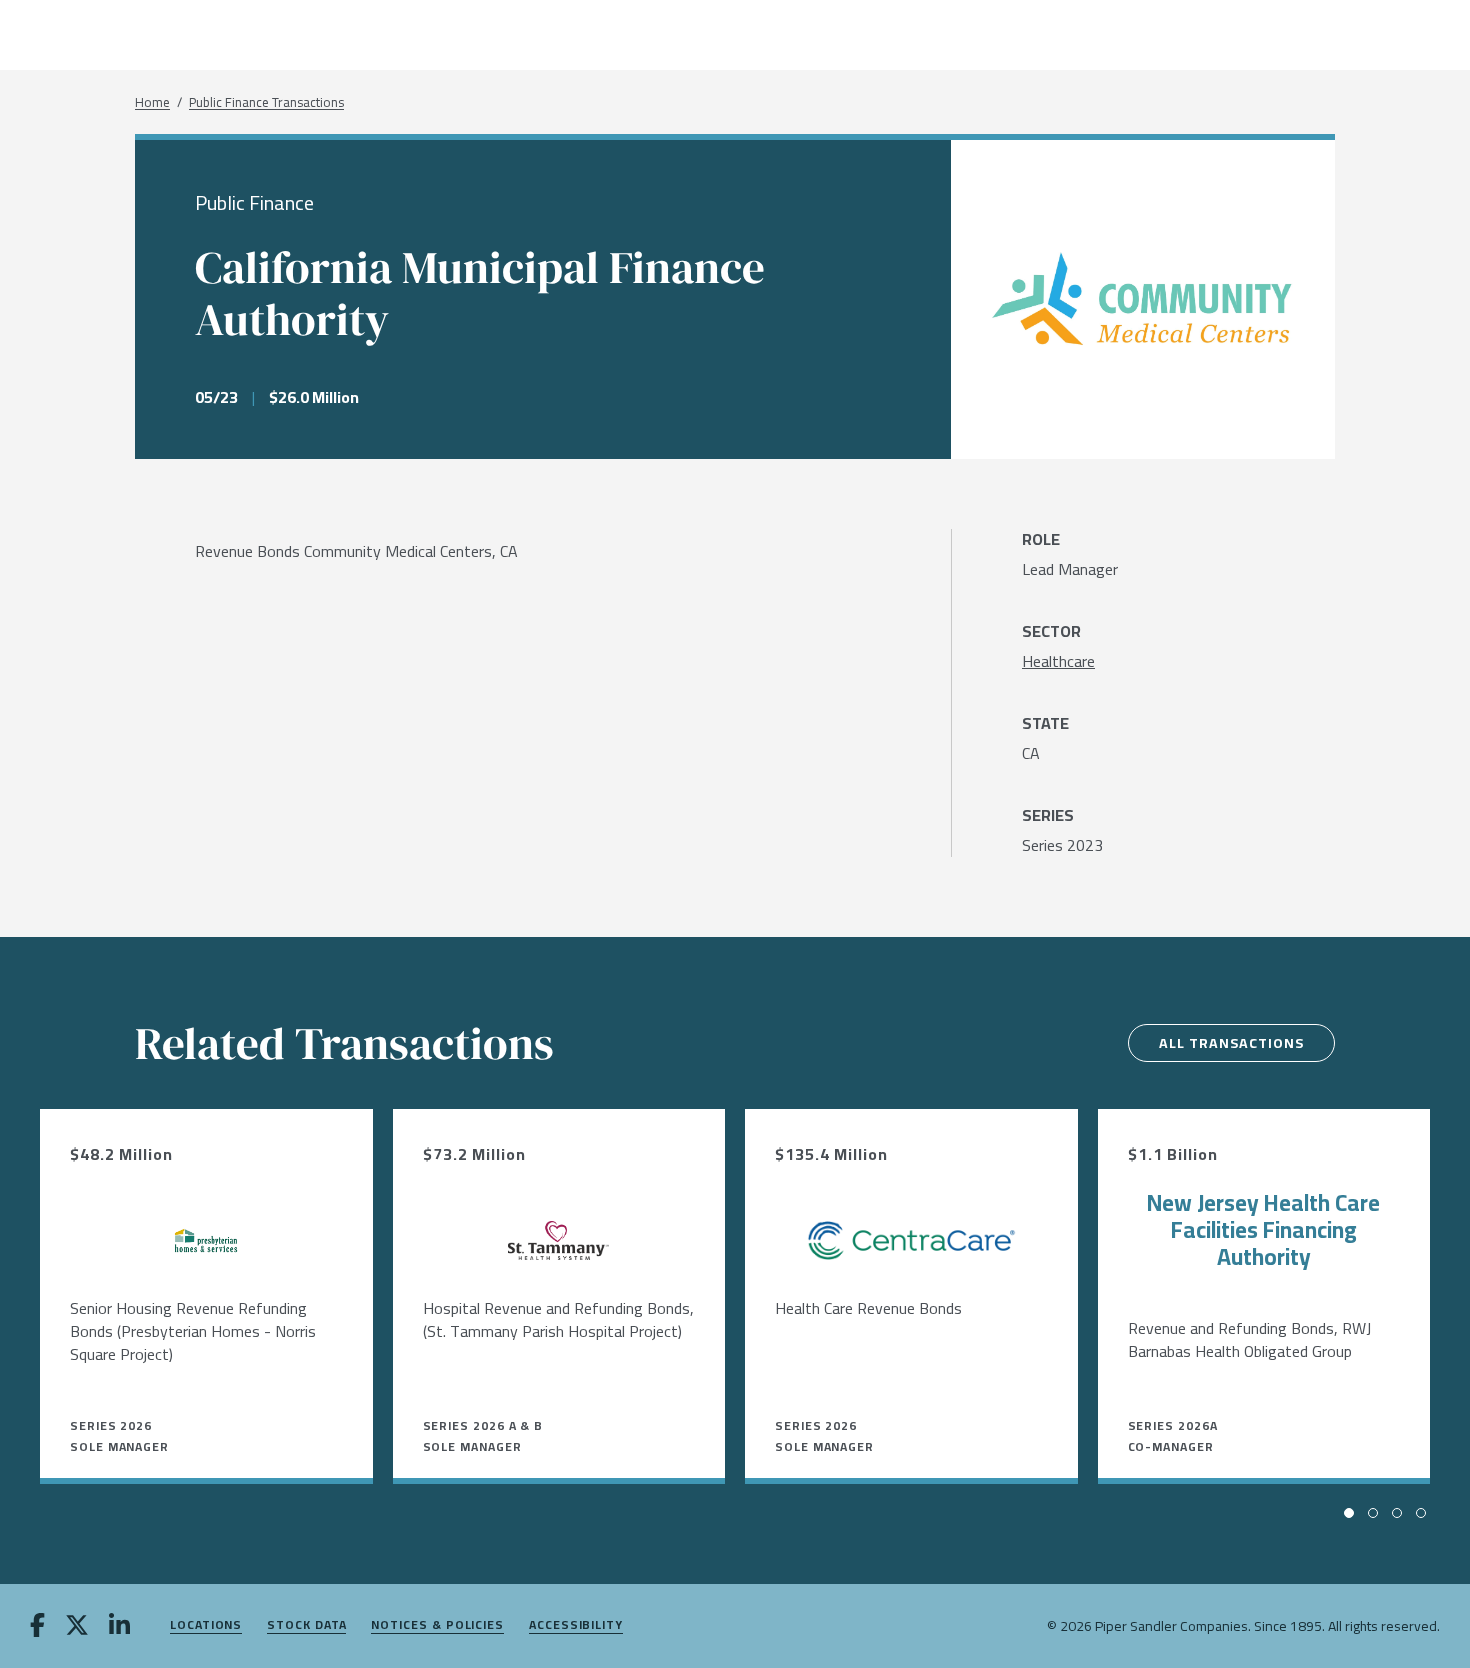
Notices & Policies (437, 1625)
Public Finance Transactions (266, 102)
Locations (206, 1625)
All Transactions (1231, 1043)
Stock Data (306, 1625)
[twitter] (77, 1627)
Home (152, 102)
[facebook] (37, 1627)
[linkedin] (119, 1627)
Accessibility (576, 1625)
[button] (1349, 1513)
